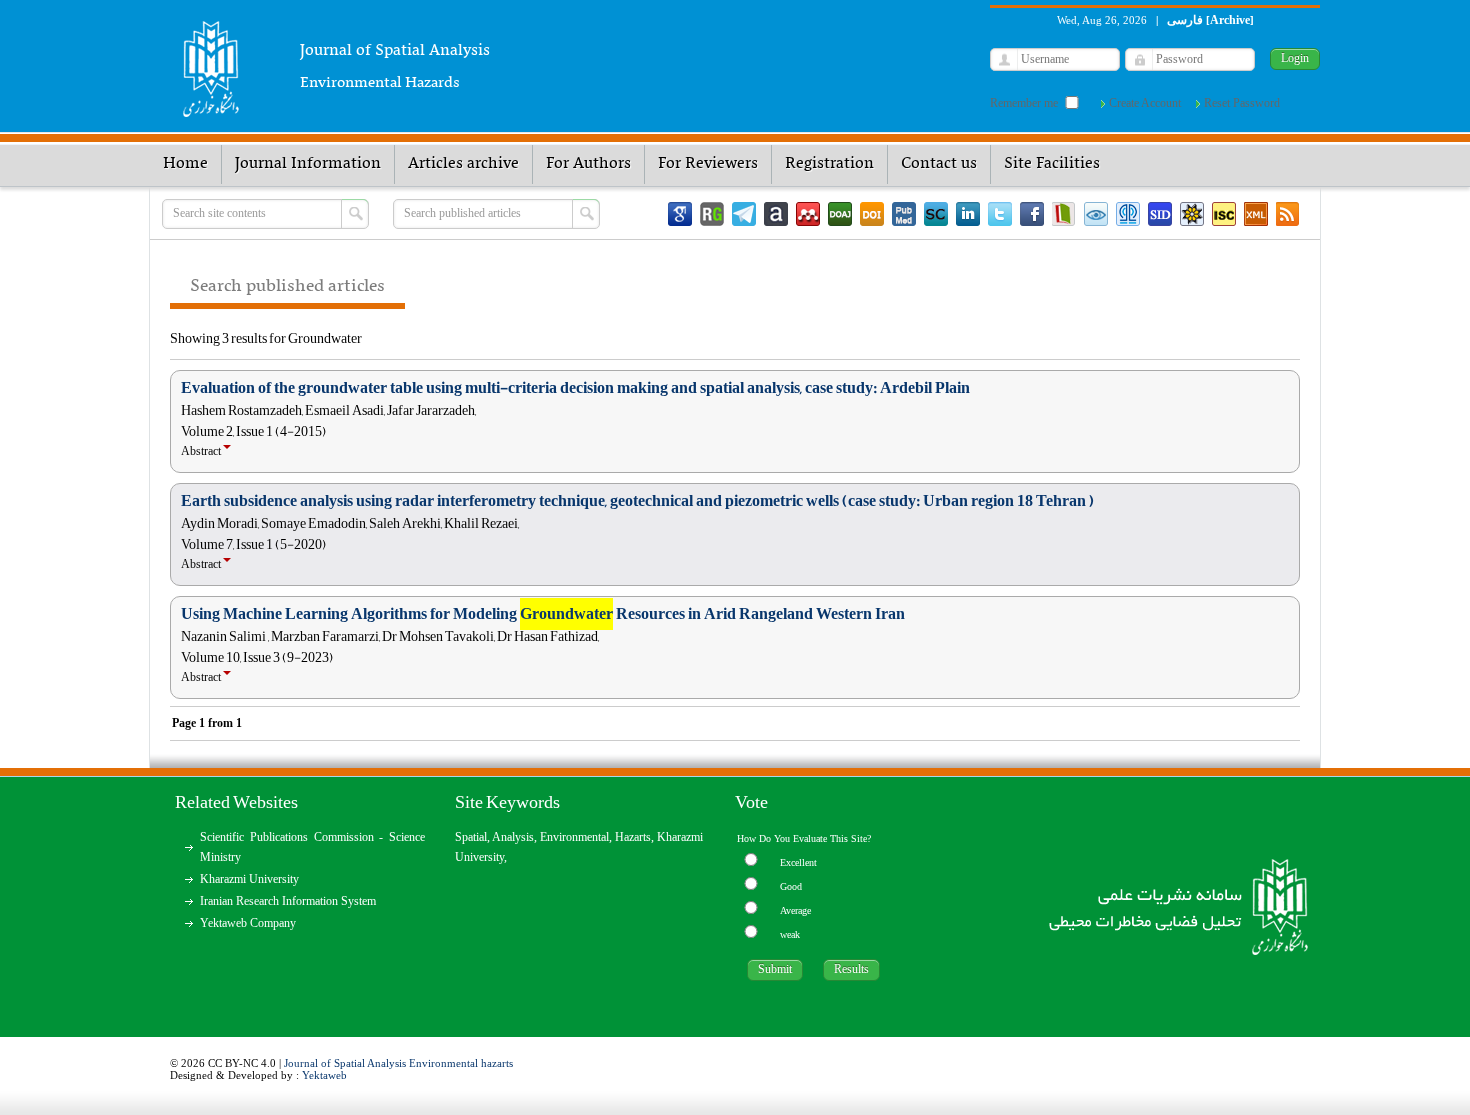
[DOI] (872, 214)
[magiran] (1064, 214)
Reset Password (1242, 103)
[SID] (1160, 214)
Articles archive (463, 164)
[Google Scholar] (680, 214)
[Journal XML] (1256, 214)
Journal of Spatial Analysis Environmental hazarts (398, 1063)
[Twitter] (1000, 214)
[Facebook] (1032, 214)
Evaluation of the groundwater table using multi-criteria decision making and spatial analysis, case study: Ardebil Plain (575, 388)
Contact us (939, 164)
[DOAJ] (840, 214)
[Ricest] (1192, 214)
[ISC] (1224, 214)
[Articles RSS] (1288, 214)
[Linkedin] (968, 214)
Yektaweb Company (248, 923)
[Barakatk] (1128, 214)
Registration (829, 164)
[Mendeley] (808, 214)
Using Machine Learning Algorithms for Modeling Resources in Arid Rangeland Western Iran (543, 614)
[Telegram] (744, 214)
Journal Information (308, 164)
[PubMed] (904, 214)
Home (185, 164)
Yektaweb (324, 1075)
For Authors (588, 164)
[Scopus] (936, 214)
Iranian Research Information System (288, 901)
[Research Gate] (712, 214)
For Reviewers (708, 164)
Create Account (1145, 103)
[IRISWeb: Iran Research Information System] (1096, 214)
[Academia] (776, 214)
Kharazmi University (249, 879)
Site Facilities (1052, 164)
